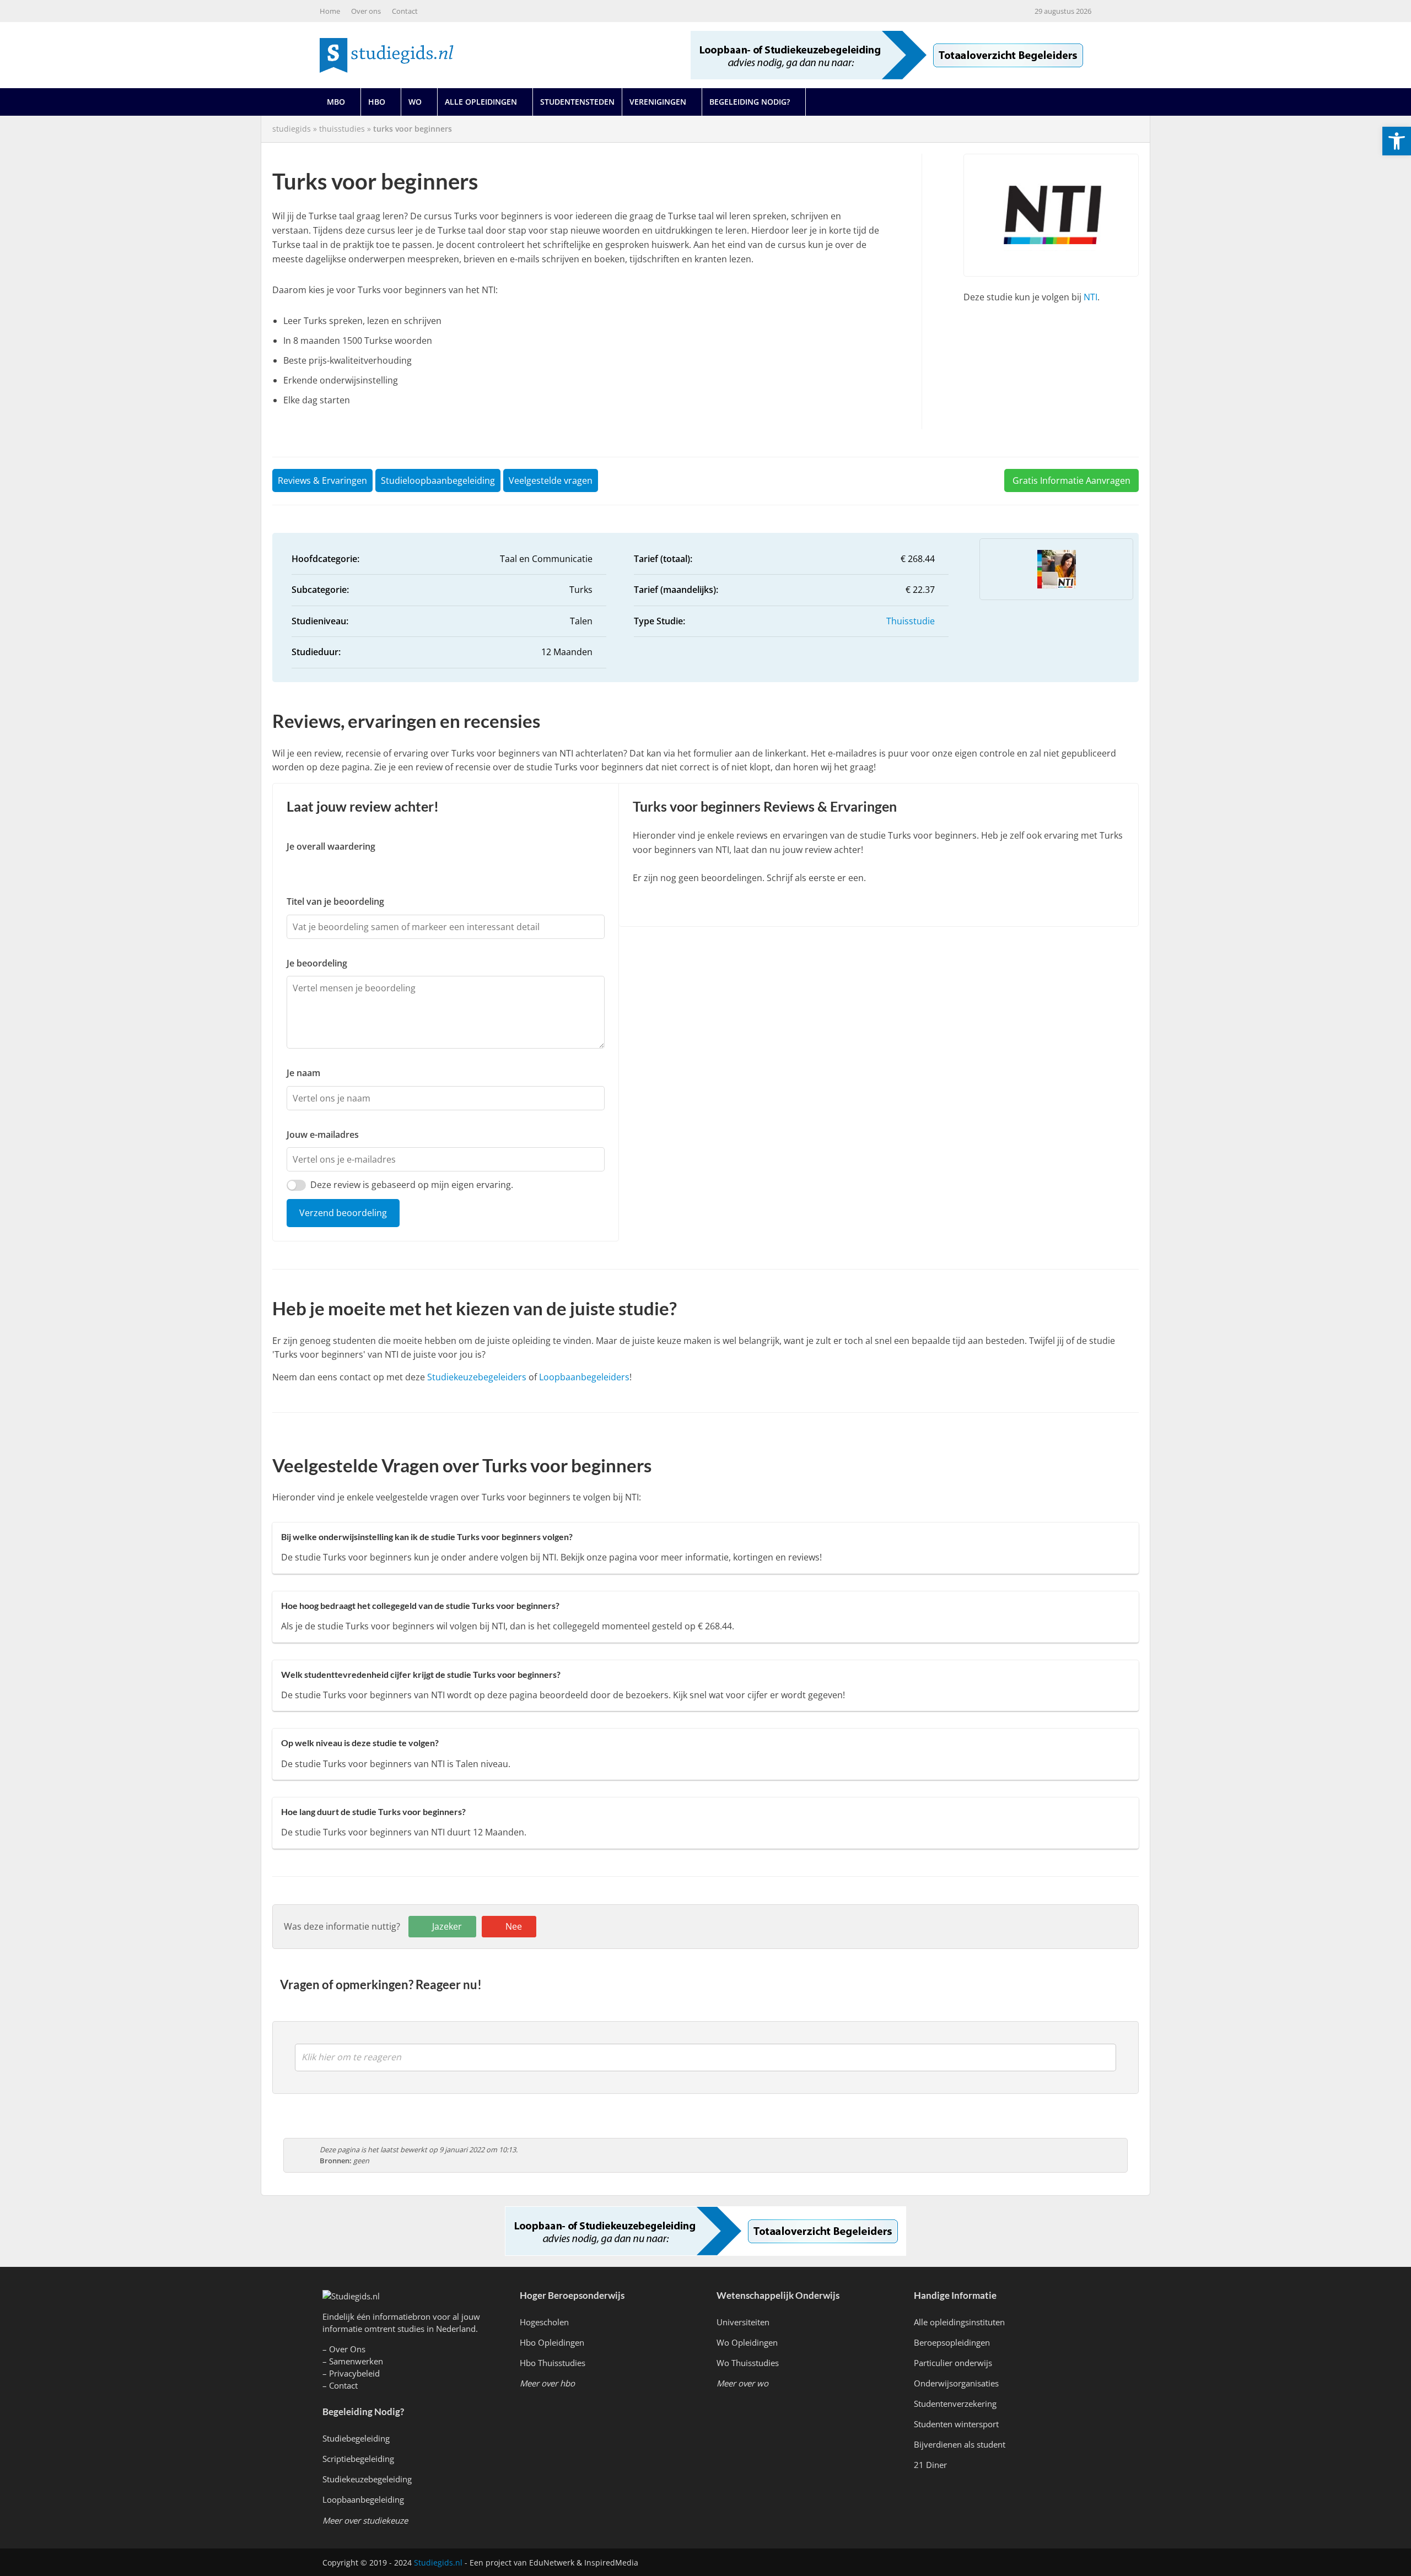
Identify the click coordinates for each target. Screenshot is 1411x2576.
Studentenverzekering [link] (955, 2404)
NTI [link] (1090, 297)
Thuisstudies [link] (342, 129)
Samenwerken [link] (356, 2361)
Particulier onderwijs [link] (953, 2363)
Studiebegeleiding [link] (356, 2438)
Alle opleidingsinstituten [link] (959, 2322)
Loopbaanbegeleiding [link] (363, 2499)
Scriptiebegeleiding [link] (358, 2459)
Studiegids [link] (292, 129)
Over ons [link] (366, 11)
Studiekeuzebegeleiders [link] (477, 1377)
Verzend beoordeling (343, 1213)
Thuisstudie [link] (911, 621)
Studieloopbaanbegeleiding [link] (438, 480)
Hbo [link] (377, 102)
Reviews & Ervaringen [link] (322, 480)
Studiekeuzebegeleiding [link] (367, 2479)
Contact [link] (405, 11)
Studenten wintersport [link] (956, 2424)
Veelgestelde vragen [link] (551, 480)
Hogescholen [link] (544, 2322)
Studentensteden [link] (577, 102)
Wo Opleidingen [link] (747, 2342)
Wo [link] (415, 102)
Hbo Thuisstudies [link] (553, 2363)
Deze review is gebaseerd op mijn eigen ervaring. (412, 1185)
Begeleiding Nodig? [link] (750, 102)
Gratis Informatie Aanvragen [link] (1071, 480)
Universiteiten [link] (743, 2322)
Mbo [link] (336, 102)
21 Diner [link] (930, 2465)
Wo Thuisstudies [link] (748, 2363)
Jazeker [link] (447, 1926)
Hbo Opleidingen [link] (552, 2342)
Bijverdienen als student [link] (960, 2444)
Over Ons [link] (347, 2349)
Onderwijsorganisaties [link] (956, 2383)
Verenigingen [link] (658, 102)
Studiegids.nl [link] (438, 2563)
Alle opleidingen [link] (481, 102)
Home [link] (330, 11)
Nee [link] (514, 1926)
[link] (1397, 141)
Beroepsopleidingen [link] (952, 2342)
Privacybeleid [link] (354, 2373)
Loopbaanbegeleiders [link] (584, 1377)
